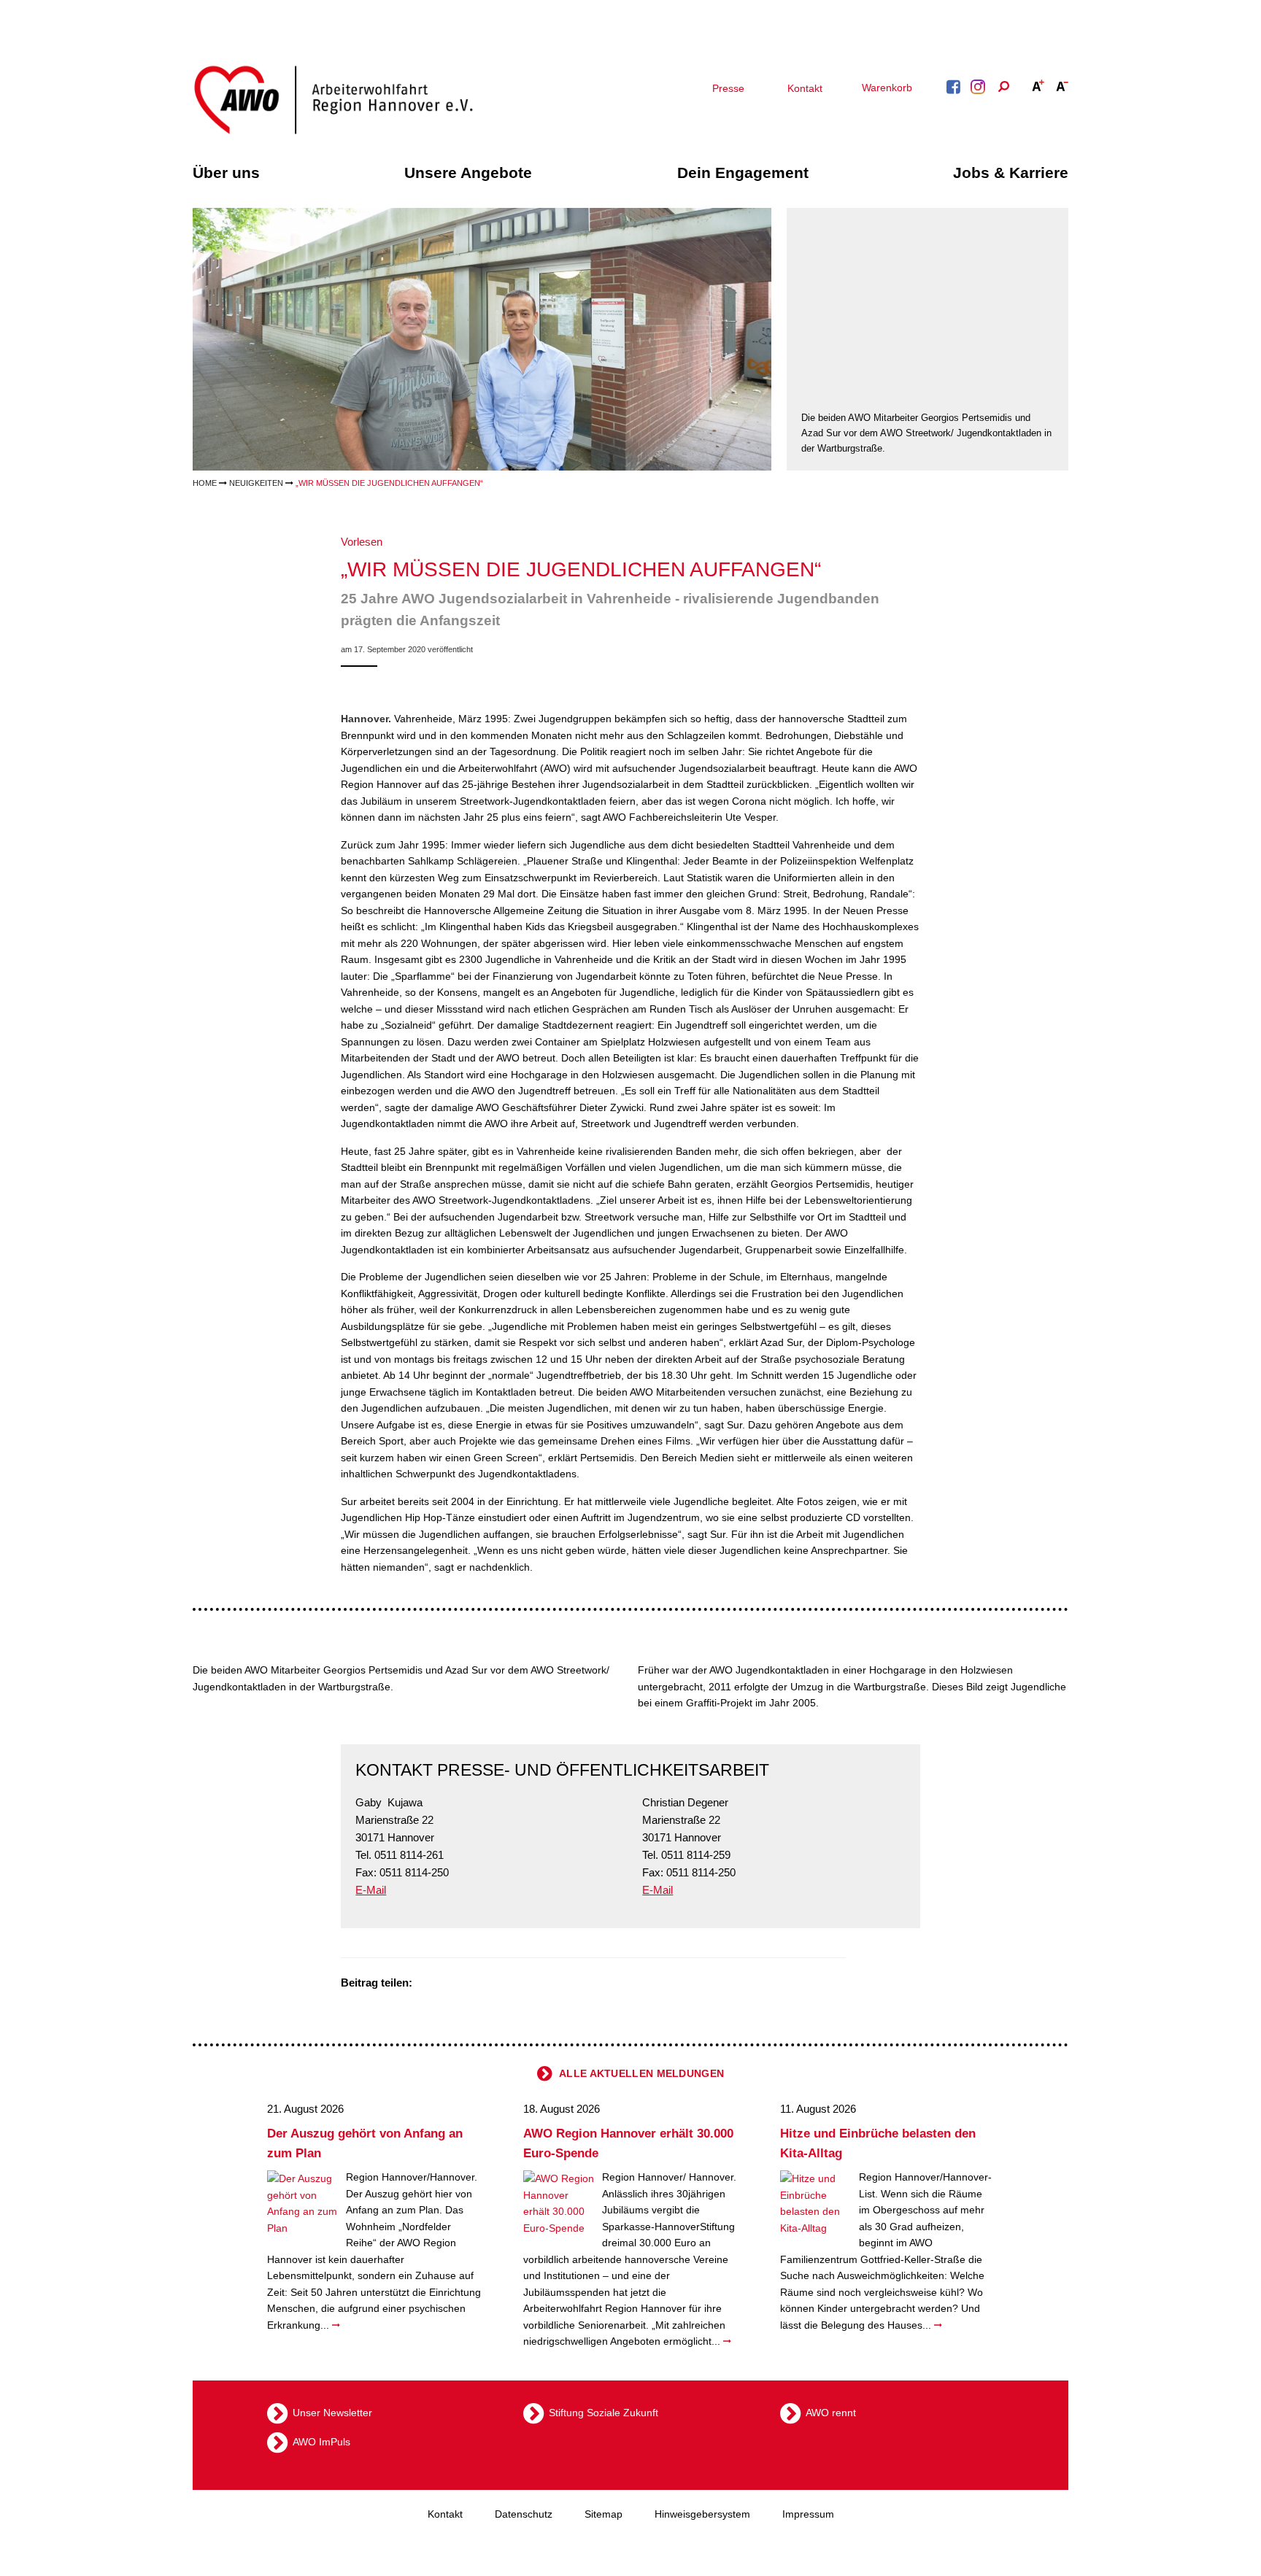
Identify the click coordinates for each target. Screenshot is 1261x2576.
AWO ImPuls (321, 2442)
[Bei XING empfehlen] (483, 1984)
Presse (728, 88)
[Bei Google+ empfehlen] (465, 1984)
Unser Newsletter (332, 2413)
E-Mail (371, 1890)
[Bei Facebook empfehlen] (447, 1984)
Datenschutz (524, 2514)
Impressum (808, 2514)
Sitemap (603, 2514)
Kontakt (805, 88)
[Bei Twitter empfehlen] (428, 1984)
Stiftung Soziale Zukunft (603, 2413)
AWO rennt (831, 2413)
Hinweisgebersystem (702, 2514)
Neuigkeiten (256, 483)
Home (205, 483)
